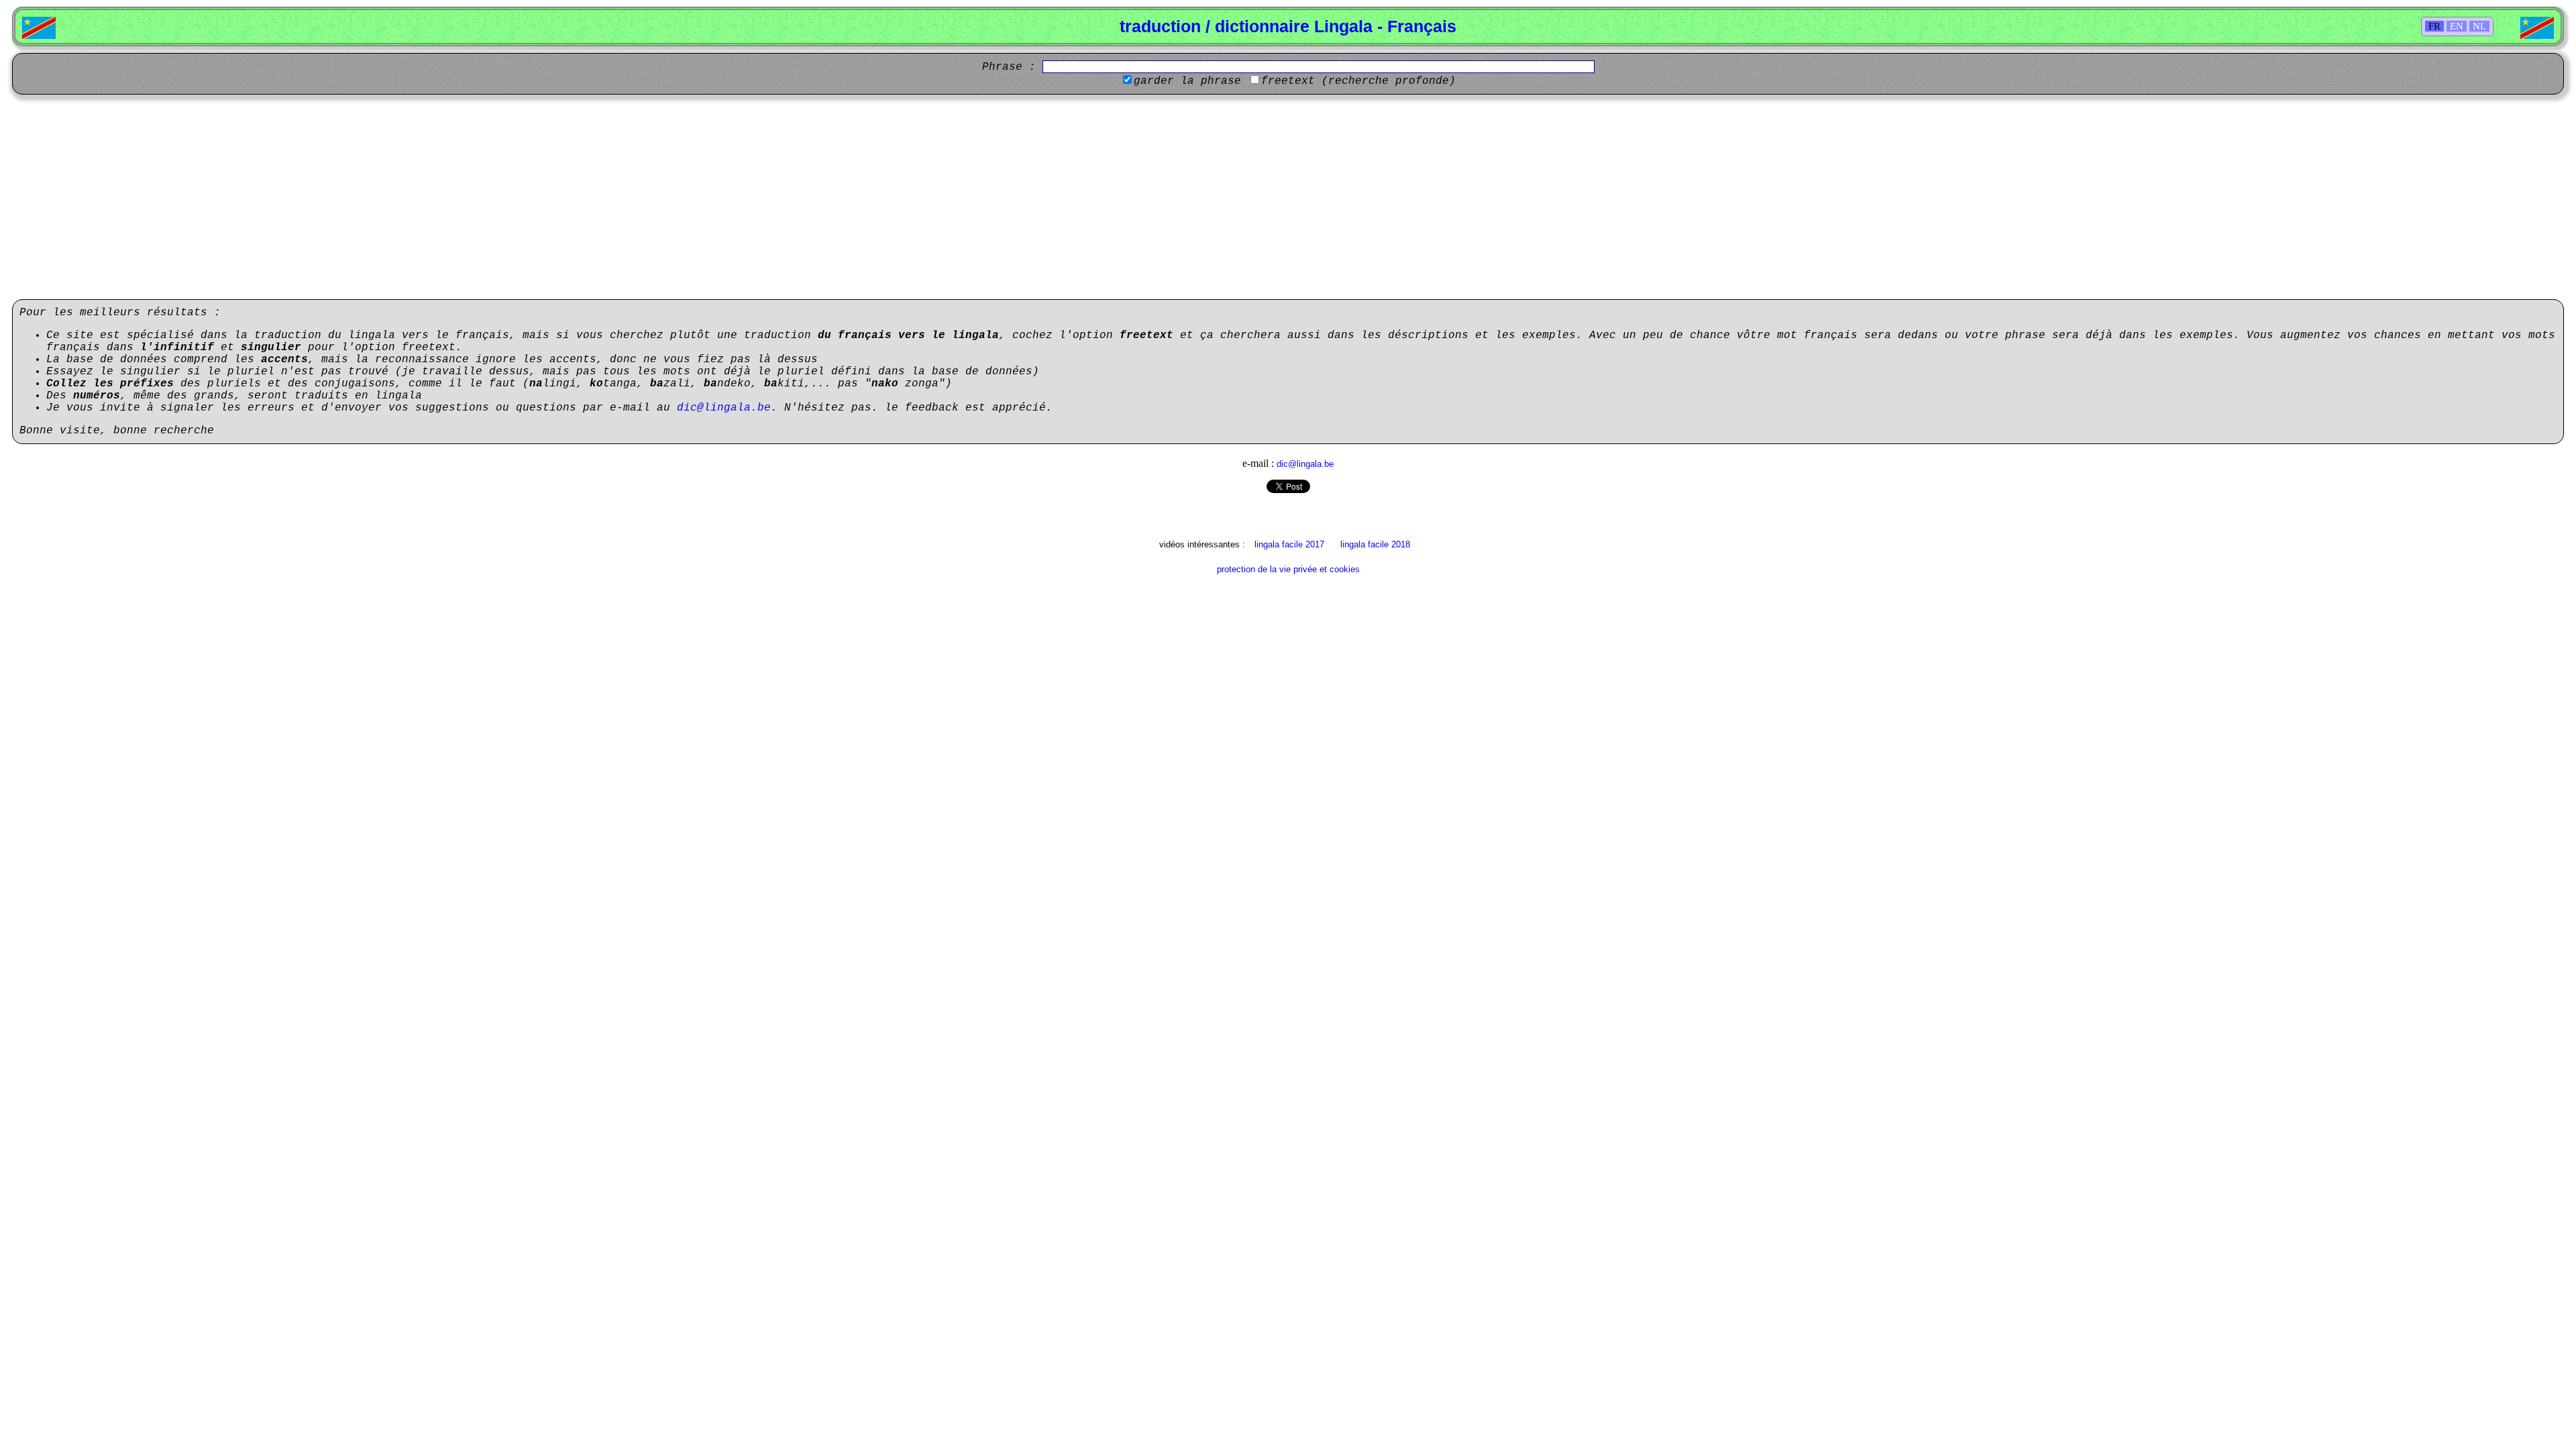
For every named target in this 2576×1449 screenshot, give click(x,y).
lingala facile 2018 (1375, 544)
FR (2434, 26)
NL (2479, 26)
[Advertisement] (1288, 199)
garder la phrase (1187, 81)
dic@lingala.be (724, 408)
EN (2457, 26)
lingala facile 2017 (1289, 544)
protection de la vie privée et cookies (1288, 569)
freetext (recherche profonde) (1358, 81)
